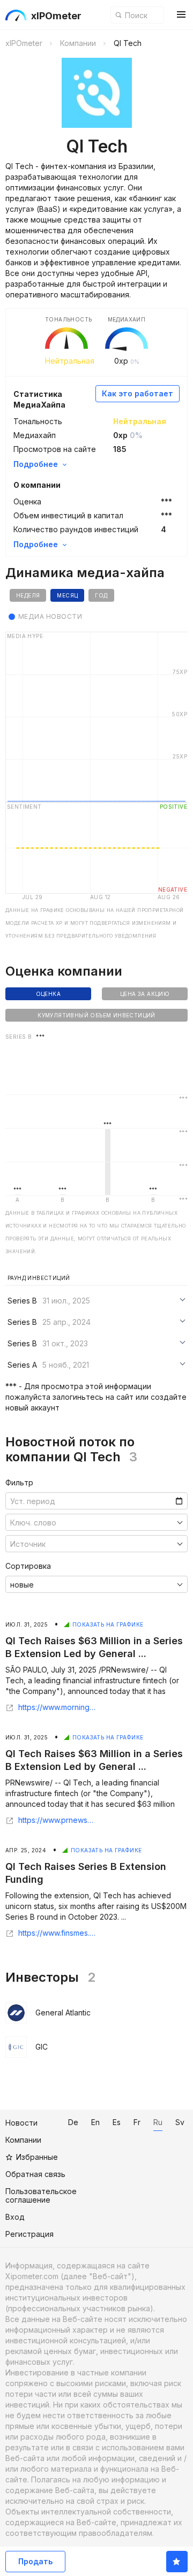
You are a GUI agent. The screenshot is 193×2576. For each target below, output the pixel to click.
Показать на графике (108, 1624)
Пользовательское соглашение (41, 2195)
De (73, 2122)
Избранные (37, 2157)
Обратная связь (35, 2174)
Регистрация (29, 2234)
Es (117, 2122)
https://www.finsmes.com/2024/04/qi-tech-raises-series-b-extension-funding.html (57, 1933)
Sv (180, 2122)
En (95, 2122)
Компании (23, 2140)
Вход (15, 2217)
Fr (137, 2122)
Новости (21, 2123)
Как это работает (138, 393)
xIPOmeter (56, 16)
